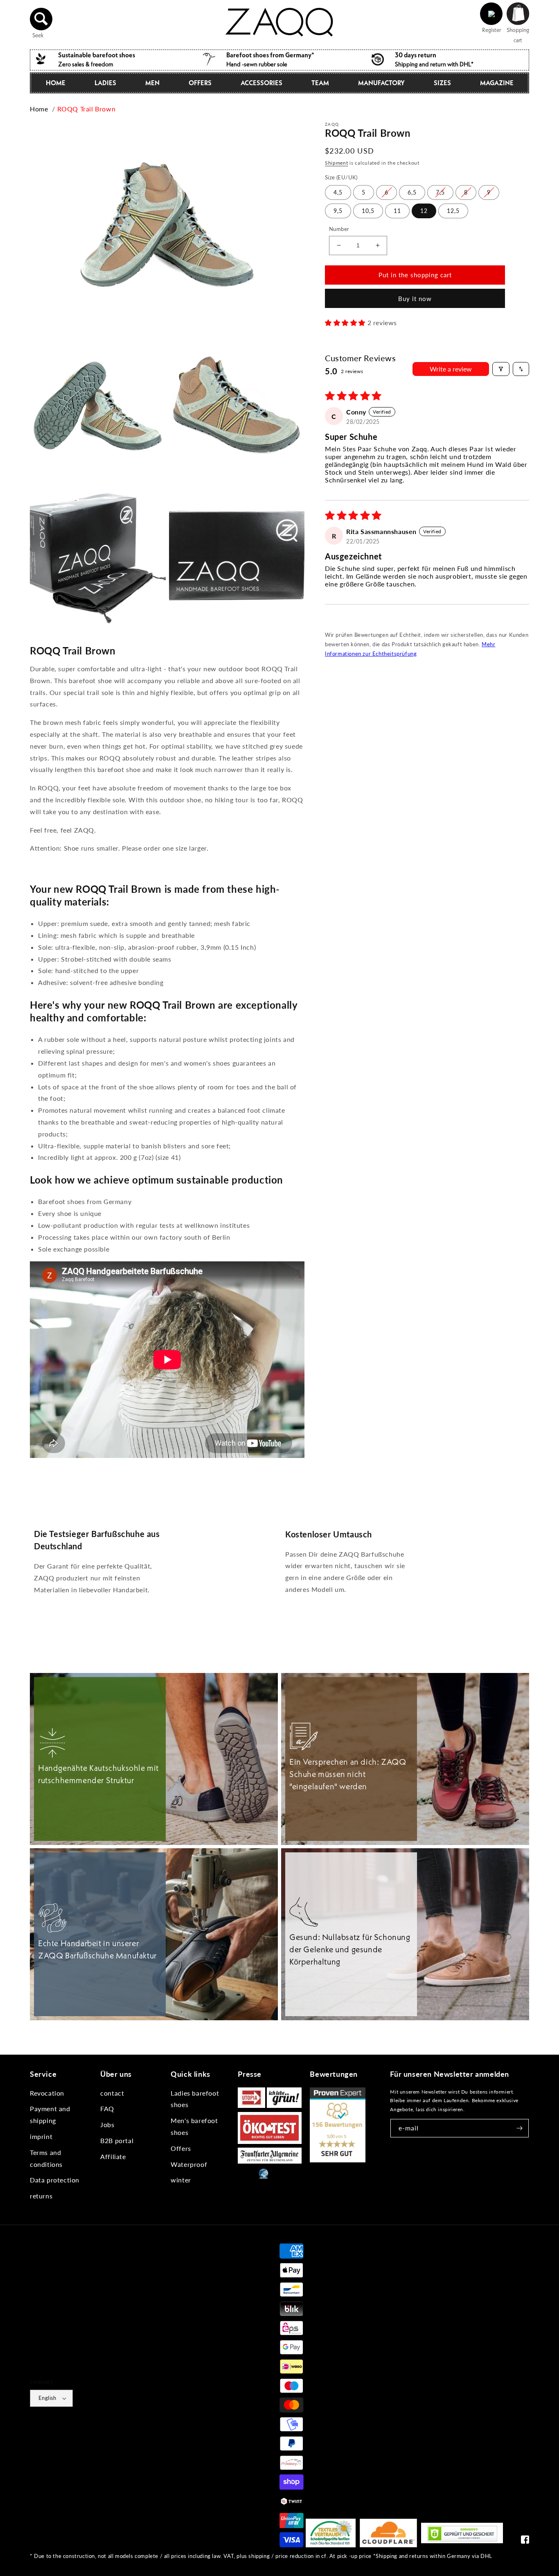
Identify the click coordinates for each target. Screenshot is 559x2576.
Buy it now (415, 298)
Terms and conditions (46, 2158)
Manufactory (381, 83)
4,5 (338, 192)
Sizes (442, 83)
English (47, 2398)
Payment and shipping (50, 2114)
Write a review (451, 369)
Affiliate (113, 2156)
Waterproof (189, 2164)
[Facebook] (525, 2541)
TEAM (320, 83)
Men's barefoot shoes (194, 2126)
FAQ (107, 2109)
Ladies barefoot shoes (195, 2099)
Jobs (107, 2124)
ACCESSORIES (261, 83)
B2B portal (117, 2140)
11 (397, 211)
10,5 (368, 211)
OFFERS (200, 83)
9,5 (338, 211)
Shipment (337, 163)
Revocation (47, 2093)
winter (181, 2180)
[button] (41, 19)
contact (112, 2093)
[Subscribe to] (520, 2128)
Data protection (55, 2180)
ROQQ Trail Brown (87, 109)
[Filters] (501, 369)
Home (56, 83)
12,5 (453, 211)
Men (152, 83)
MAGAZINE (497, 83)
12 (424, 211)
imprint (41, 2136)
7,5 (440, 192)
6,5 (412, 192)
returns (41, 2196)
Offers (181, 2148)
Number (339, 229)
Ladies (105, 83)
